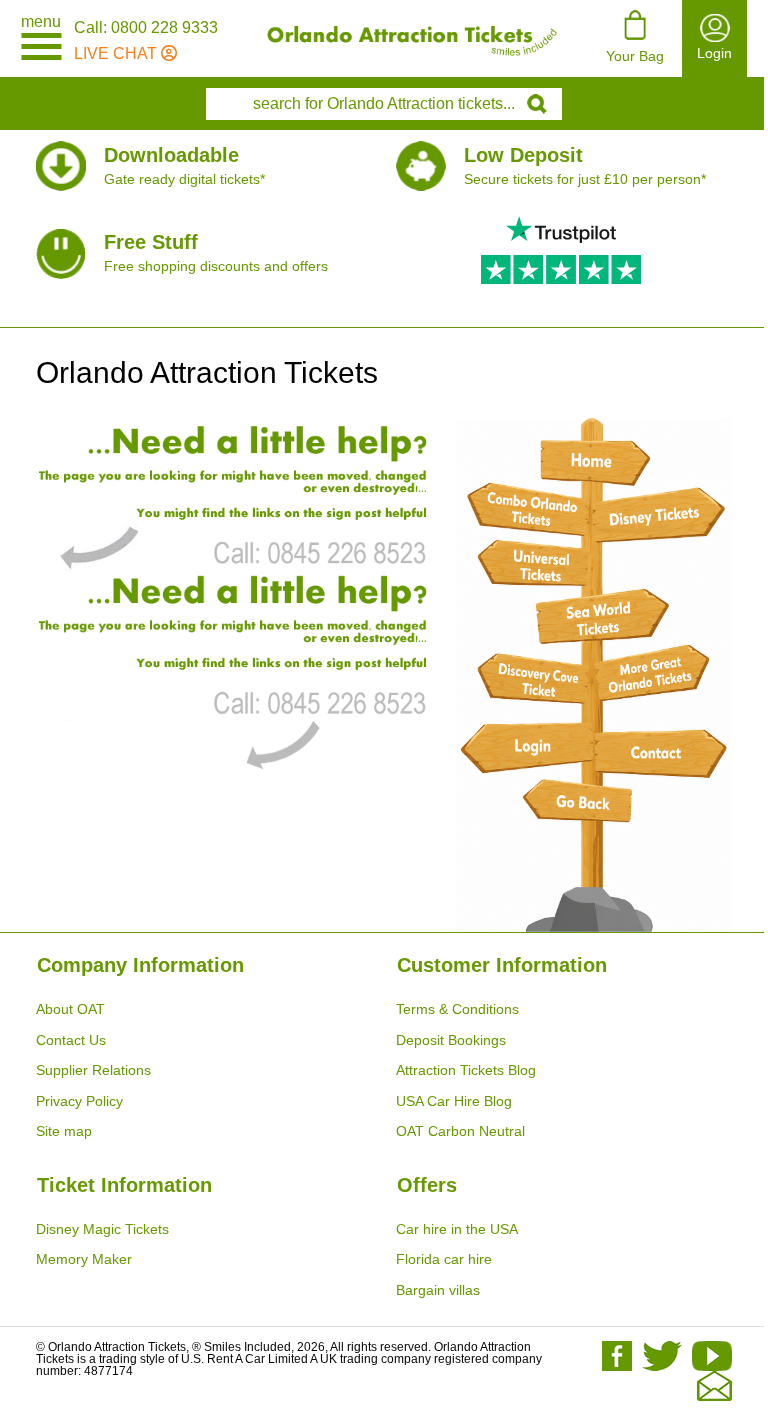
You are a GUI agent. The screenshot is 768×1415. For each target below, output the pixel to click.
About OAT (70, 1009)
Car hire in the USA (457, 1229)
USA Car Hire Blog (454, 1101)
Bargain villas (438, 1290)
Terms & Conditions (457, 1009)
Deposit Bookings (451, 1040)
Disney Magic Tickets (102, 1229)
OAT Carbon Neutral (460, 1131)
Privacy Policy (79, 1101)
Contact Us (71, 1040)
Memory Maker (84, 1259)
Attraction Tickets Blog (466, 1070)
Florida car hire (444, 1259)
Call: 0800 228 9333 (146, 28)
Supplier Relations (93, 1070)
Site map (64, 1131)
